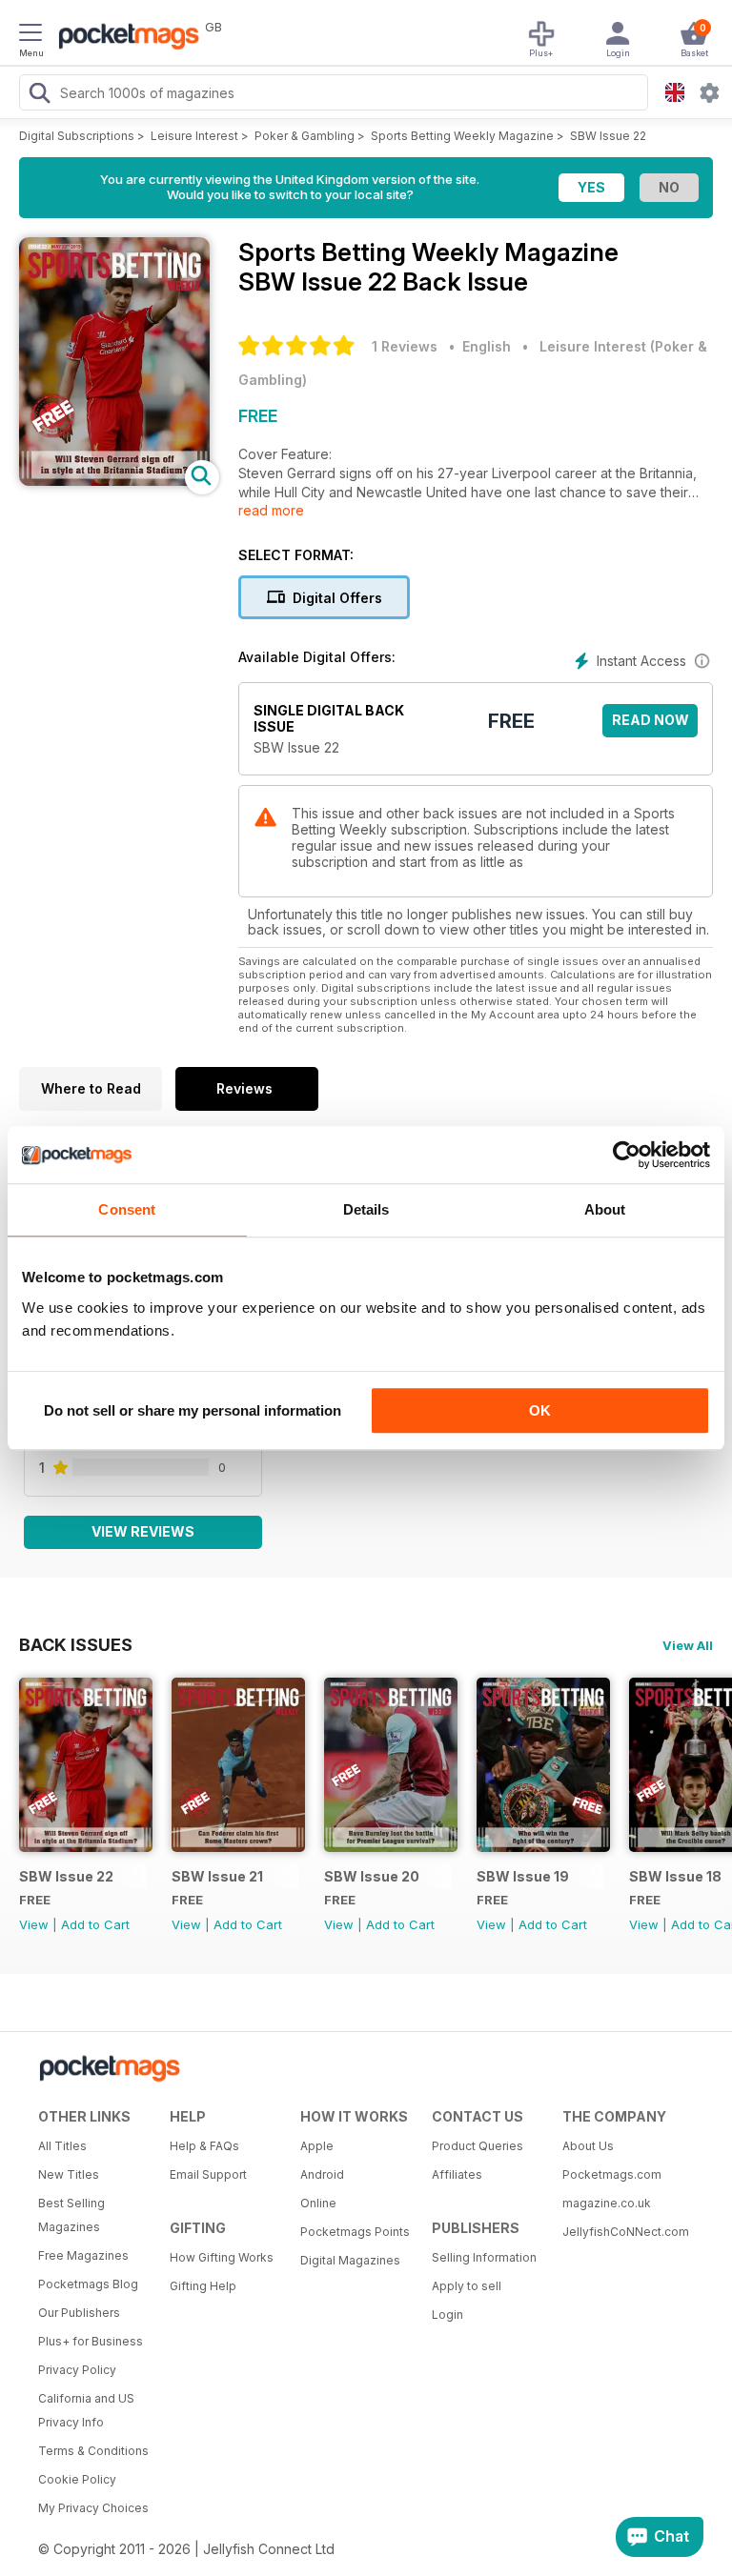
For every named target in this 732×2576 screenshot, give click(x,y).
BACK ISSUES (76, 1644)
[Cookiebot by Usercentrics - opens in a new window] (627, 1155)
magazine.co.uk (607, 2203)
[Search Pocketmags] (39, 95)
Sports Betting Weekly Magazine (462, 136)
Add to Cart (95, 1924)
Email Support (208, 2174)
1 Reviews (405, 346)
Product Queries (478, 2146)
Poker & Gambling (305, 136)
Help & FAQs (204, 2146)
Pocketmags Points (355, 2232)
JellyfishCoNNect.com (621, 2232)
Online (318, 2203)
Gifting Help (203, 2286)
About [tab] (605, 1209)
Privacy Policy (77, 2370)
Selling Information (484, 2257)
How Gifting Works (222, 2257)
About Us (588, 2146)
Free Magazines (83, 2255)
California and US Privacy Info (86, 2410)
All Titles (62, 2146)
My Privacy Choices (93, 2508)
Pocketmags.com (612, 2174)
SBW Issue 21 (217, 1876)
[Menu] (30, 35)
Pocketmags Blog (88, 2284)
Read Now (651, 720)
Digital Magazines (350, 2260)
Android (322, 2174)
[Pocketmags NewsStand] (124, 38)
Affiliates (457, 2174)
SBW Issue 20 (372, 1876)
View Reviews (143, 1531)
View (34, 1924)
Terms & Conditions (93, 2451)
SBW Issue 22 (608, 136)
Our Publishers (79, 2313)
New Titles (69, 2174)
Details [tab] (366, 1209)
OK (540, 1410)
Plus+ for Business (91, 2341)
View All (688, 1645)
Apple (317, 2146)
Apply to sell (467, 2286)
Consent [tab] (127, 1209)
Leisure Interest (194, 136)
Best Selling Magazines (71, 2215)
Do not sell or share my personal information (193, 1410)
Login (447, 2314)
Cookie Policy (77, 2479)
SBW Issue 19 (523, 1876)
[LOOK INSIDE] (114, 481)
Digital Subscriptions (77, 136)
